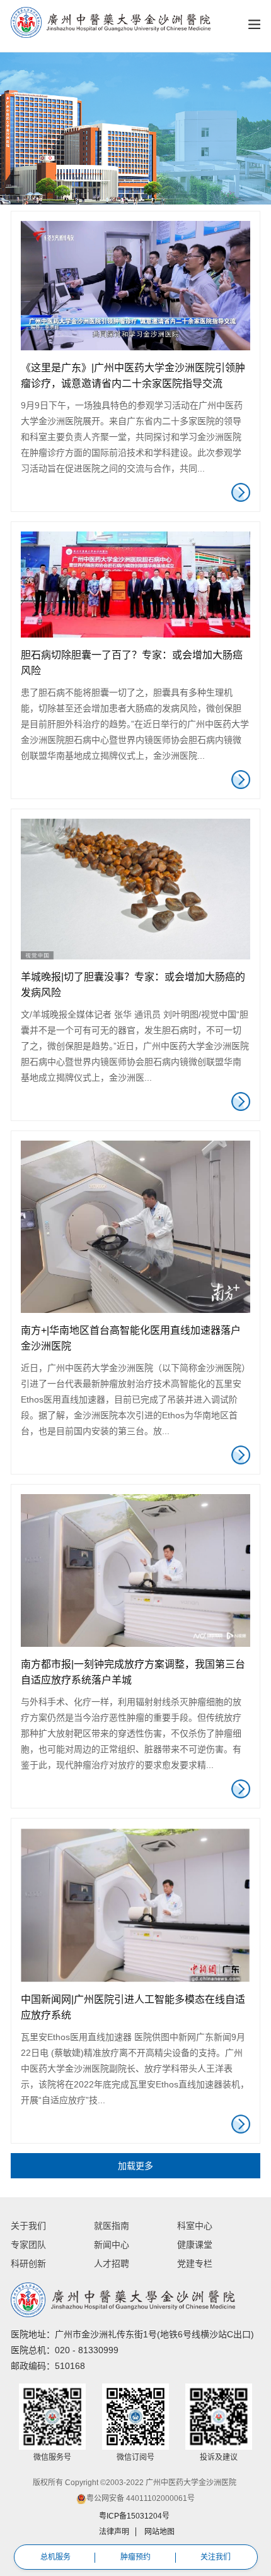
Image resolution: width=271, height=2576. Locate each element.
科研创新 (28, 2264)
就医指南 (112, 2226)
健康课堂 (195, 2245)
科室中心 (195, 2226)
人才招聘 (112, 2264)
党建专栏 (195, 2264)
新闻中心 (112, 2245)
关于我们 (28, 2226)
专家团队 (28, 2245)
